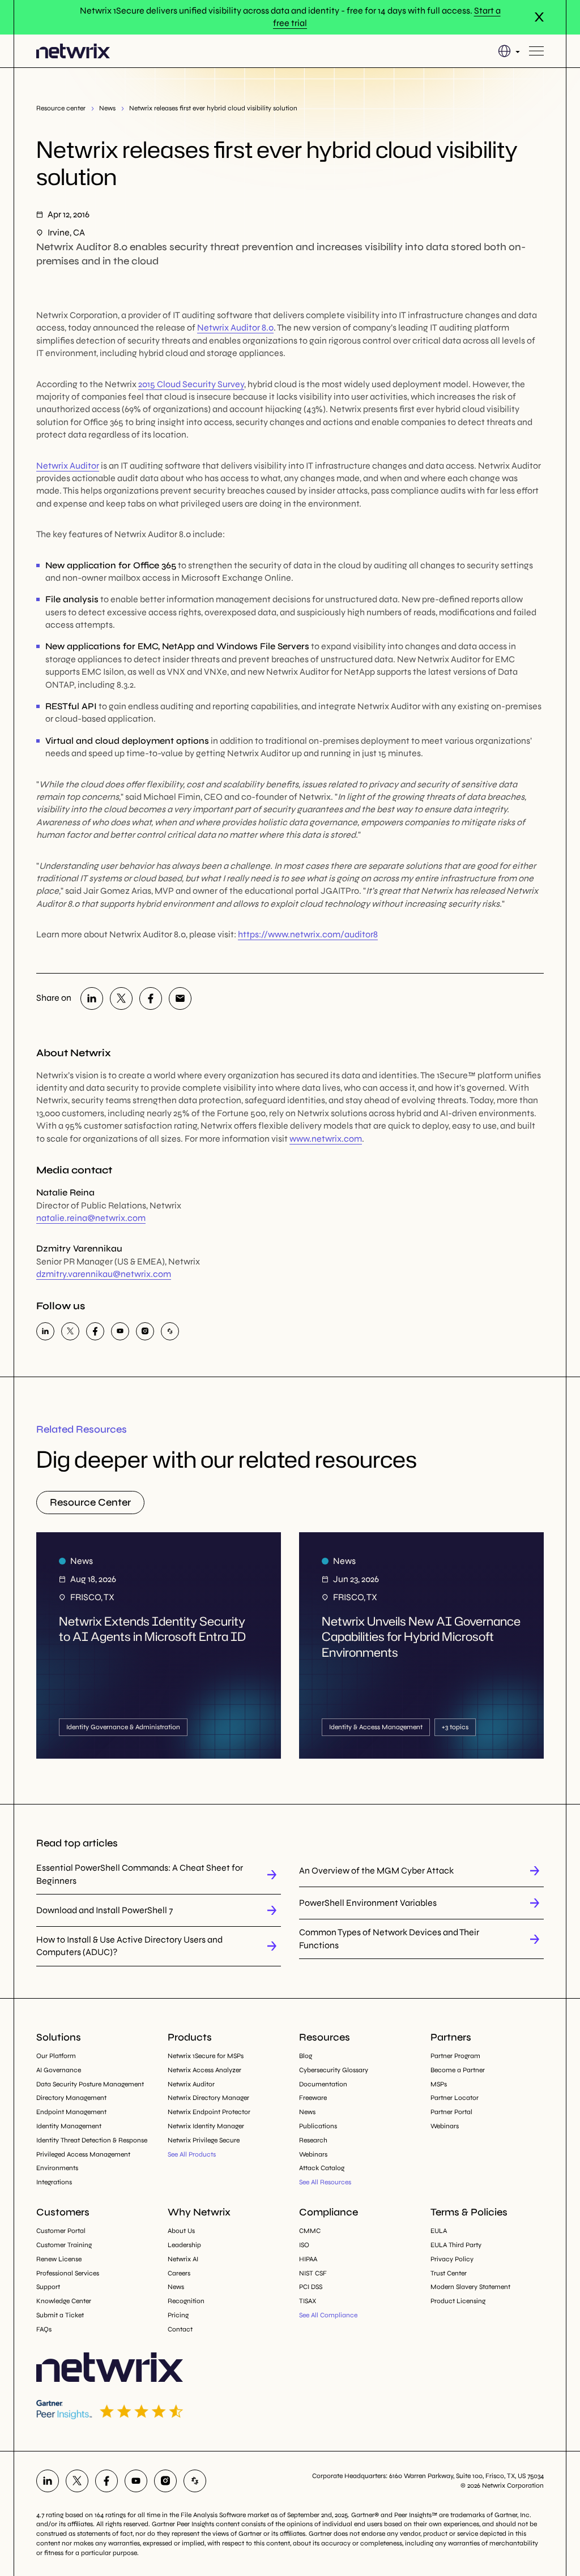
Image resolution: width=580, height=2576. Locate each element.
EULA (439, 2231)
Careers (179, 2273)
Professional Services (68, 2273)
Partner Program (455, 2056)
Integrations (54, 2182)
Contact (180, 2329)
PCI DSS (311, 2287)
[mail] (180, 998)
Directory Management (71, 2098)
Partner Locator (455, 2098)
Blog (306, 2056)
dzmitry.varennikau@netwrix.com (104, 1274)
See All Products (192, 2154)
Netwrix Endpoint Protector (209, 2112)
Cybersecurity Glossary (334, 2070)
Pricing (178, 2315)
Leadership (184, 2245)
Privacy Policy (452, 2259)
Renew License (59, 2259)
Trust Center (449, 2273)
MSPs (439, 2084)
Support (48, 2287)
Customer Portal (61, 2231)
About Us (181, 2231)
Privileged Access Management (83, 2154)
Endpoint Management (71, 2112)
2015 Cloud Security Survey (191, 384)
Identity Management (69, 2126)
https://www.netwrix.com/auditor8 (308, 934)
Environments (57, 2168)
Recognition (186, 2301)
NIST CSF (313, 2273)
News (107, 108)
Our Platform (56, 2056)
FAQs (44, 2329)
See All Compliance (328, 2315)
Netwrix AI (183, 2259)
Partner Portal (451, 2112)
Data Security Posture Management (90, 2084)
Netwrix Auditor (68, 466)
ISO (304, 2245)
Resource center (61, 108)
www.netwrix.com (326, 1139)
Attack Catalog (322, 2168)
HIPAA (308, 2259)
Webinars (313, 2154)
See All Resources (325, 2182)
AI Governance (59, 2070)
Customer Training (64, 2245)
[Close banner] (539, 17)
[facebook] (151, 998)
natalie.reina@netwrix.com (91, 1218)
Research (313, 2140)
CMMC (310, 2231)
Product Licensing (458, 2301)
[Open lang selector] (509, 51)
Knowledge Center (64, 2301)
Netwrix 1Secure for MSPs (206, 2056)
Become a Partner (458, 2070)
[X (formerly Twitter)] (121, 998)
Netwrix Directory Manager (208, 2098)
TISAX (308, 2301)
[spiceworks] (170, 1331)
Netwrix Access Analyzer (204, 2070)
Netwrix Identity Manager (206, 2126)
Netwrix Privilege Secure (204, 2140)
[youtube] (120, 1331)
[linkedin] (92, 998)
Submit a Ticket (60, 2315)
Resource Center (90, 1502)
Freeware (313, 2098)
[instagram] (145, 1331)
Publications (318, 2126)
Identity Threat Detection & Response (92, 2140)
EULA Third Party (456, 2245)
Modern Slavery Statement (470, 2287)
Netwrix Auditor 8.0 (235, 327)
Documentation (323, 2084)
